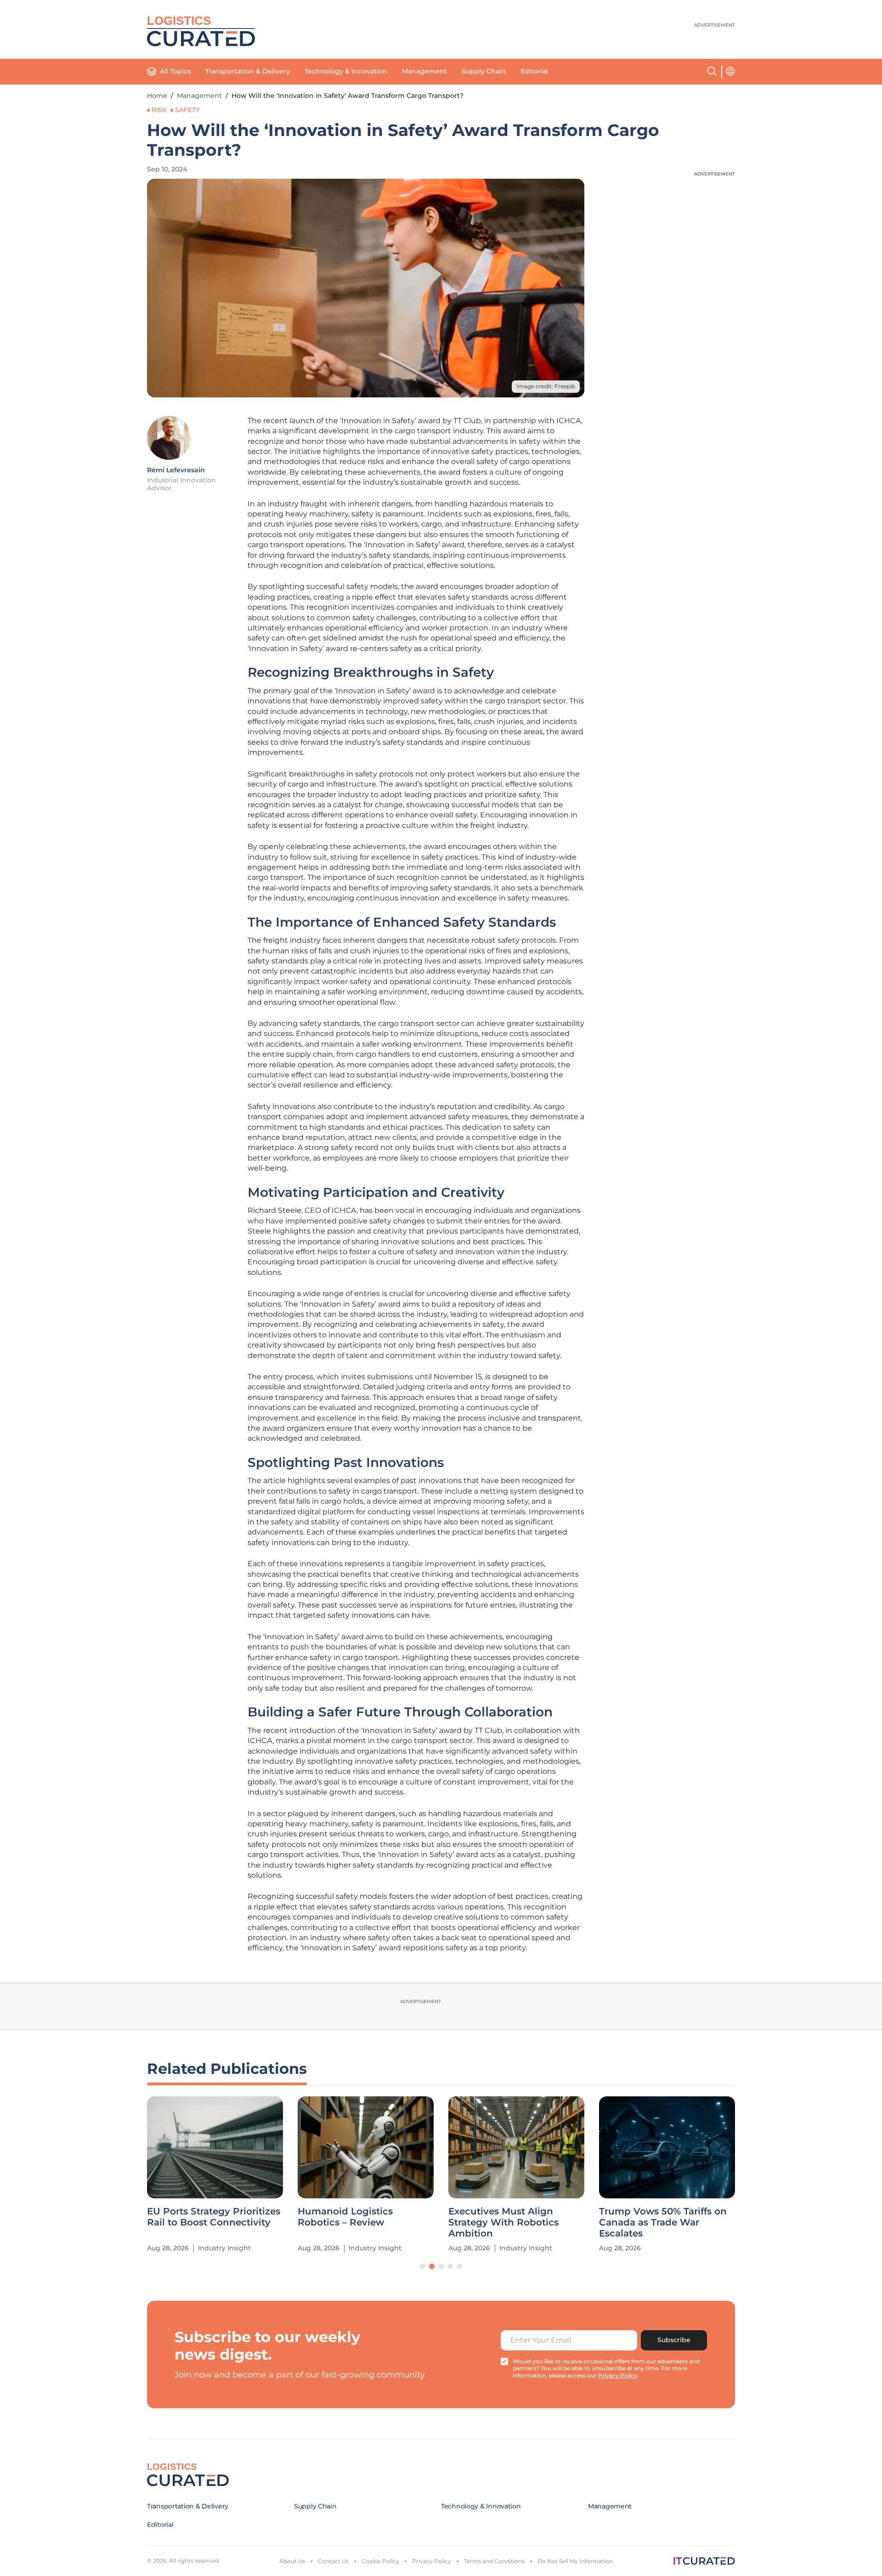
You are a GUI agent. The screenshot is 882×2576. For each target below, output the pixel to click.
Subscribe (674, 2340)
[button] (423, 2266)
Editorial (534, 71)
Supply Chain (484, 71)
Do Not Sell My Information (575, 2561)
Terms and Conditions (494, 2561)
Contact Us (333, 2561)
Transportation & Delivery (248, 71)
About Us (292, 2561)
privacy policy (618, 2375)
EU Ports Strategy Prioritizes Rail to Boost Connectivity (214, 2217)
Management (424, 71)
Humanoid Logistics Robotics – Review (345, 2217)
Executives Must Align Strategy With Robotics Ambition (503, 2222)
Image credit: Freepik (546, 386)
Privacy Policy (432, 2561)
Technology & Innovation (346, 71)
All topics (175, 71)
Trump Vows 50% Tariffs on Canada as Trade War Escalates (663, 2222)
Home (157, 96)
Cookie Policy (380, 2561)
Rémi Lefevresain (176, 470)
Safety (187, 110)
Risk (159, 110)
